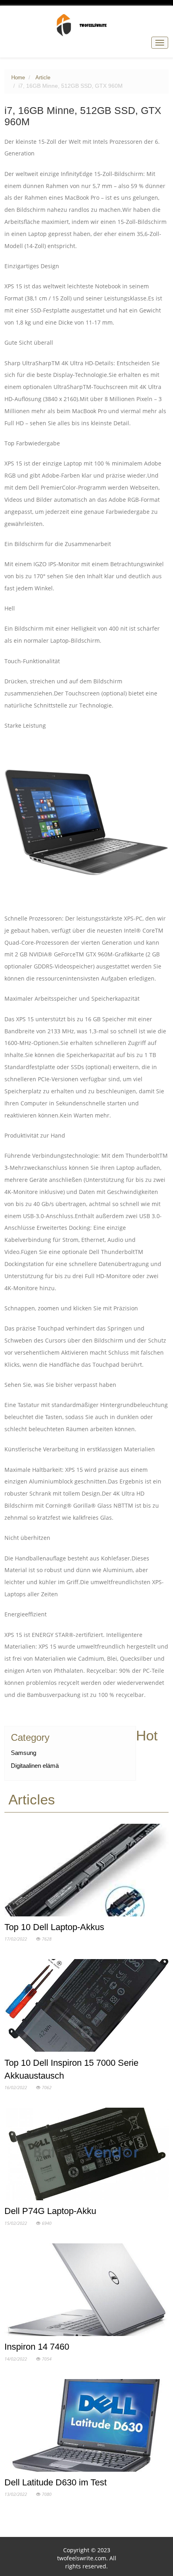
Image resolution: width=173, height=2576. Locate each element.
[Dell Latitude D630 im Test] (87, 2427)
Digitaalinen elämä (35, 1766)
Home (18, 78)
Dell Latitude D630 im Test (56, 2482)
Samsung (24, 1753)
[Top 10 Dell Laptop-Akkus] (87, 1872)
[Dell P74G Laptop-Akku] (87, 2156)
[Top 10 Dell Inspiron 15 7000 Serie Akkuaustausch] (87, 2007)
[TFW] (87, 25)
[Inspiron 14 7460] (87, 2291)
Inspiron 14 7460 (37, 2347)
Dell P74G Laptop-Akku (50, 2211)
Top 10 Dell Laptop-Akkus (54, 1927)
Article (43, 78)
